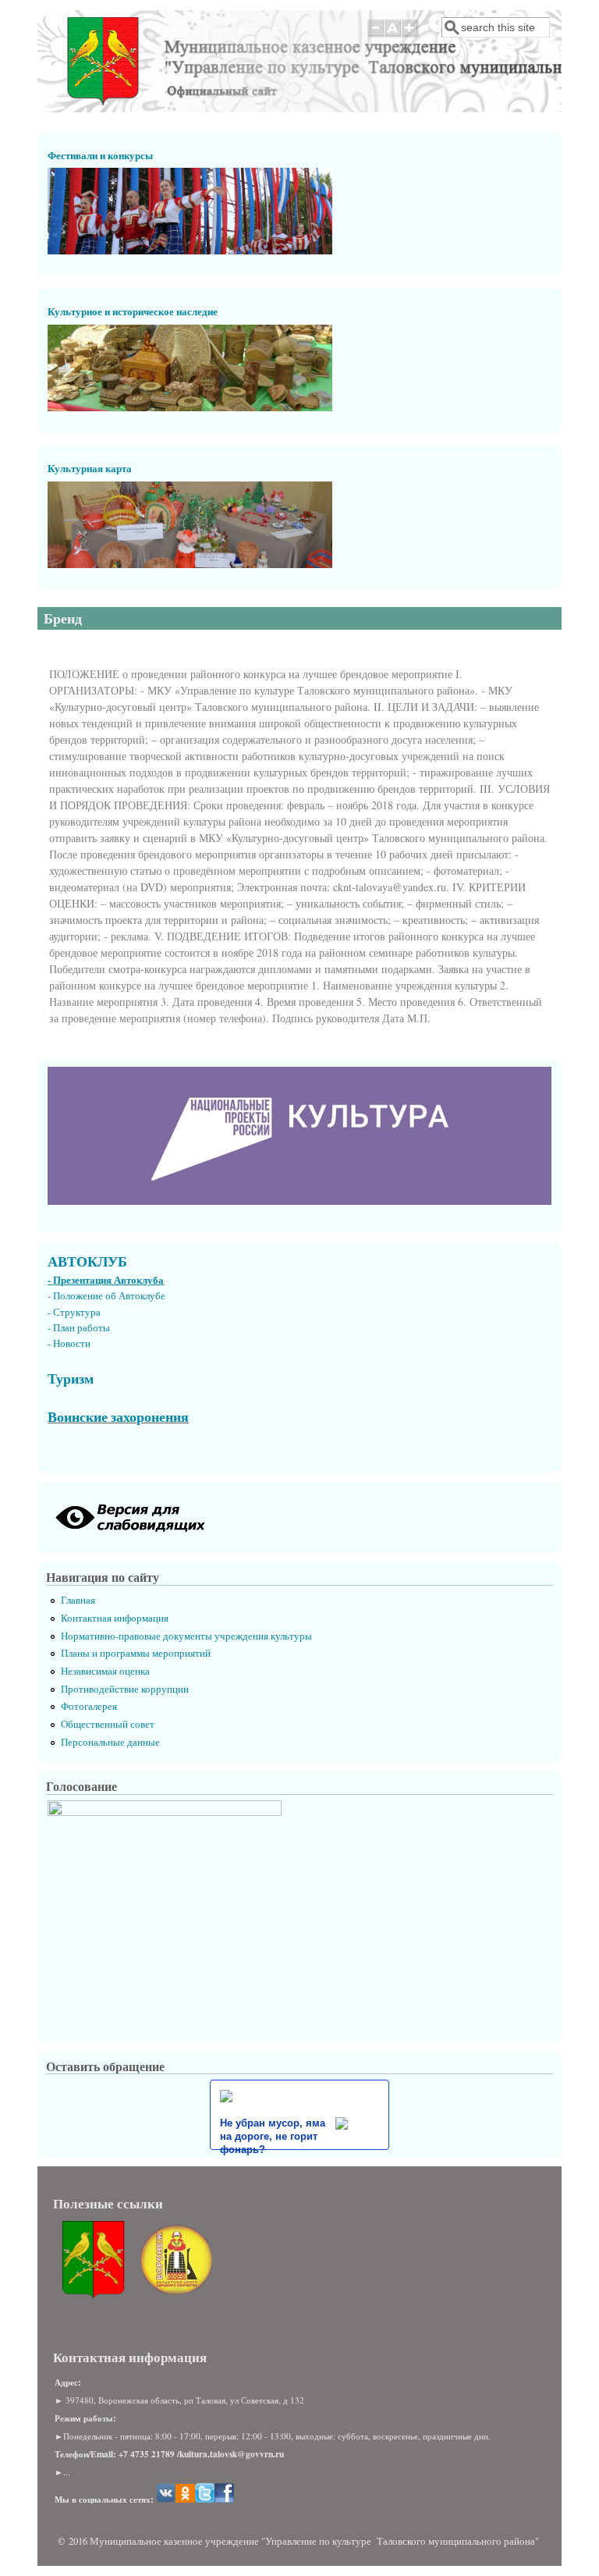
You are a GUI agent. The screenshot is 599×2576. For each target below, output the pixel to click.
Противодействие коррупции (125, 1689)
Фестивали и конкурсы (100, 155)
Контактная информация (115, 1618)
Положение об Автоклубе (109, 1296)
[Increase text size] (411, 36)
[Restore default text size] (393, 36)
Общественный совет (108, 1724)
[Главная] (103, 101)
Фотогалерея (89, 1706)
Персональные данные (110, 1742)
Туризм (71, 1378)
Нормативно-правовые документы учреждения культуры (186, 1636)
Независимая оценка (105, 1671)
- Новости (69, 1343)
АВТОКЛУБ (87, 1261)
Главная (78, 1600)
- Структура (74, 1312)
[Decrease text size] (375, 36)
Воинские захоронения (118, 1416)
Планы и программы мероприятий (136, 1653)
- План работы (79, 1328)
